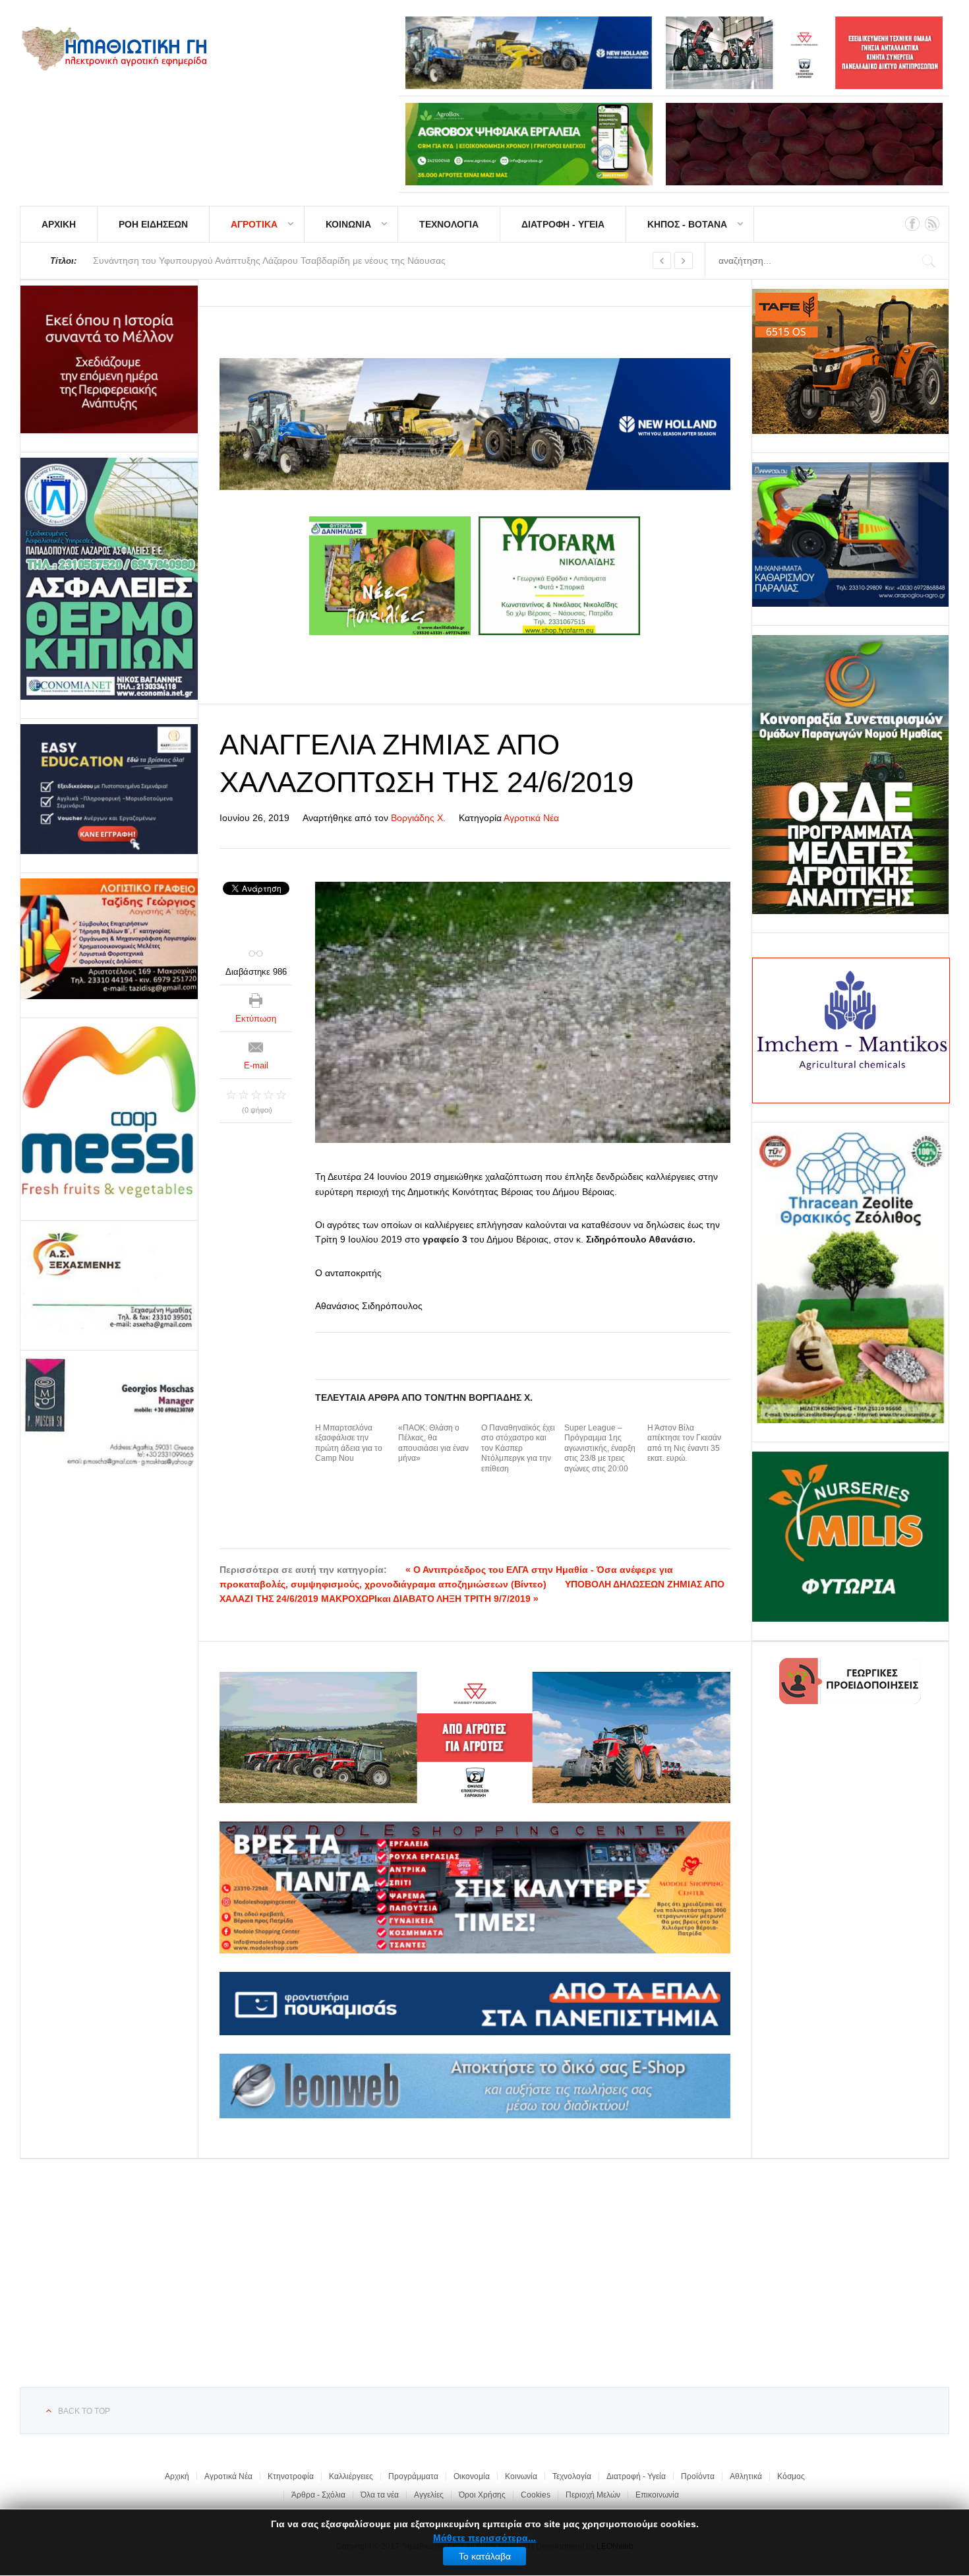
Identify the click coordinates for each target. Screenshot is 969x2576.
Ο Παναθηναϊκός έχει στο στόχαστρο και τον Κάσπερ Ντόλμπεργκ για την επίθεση (518, 1448)
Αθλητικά (746, 2476)
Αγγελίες (429, 2495)
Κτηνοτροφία (291, 2476)
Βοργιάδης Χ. (418, 818)
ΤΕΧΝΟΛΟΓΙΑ (449, 224)
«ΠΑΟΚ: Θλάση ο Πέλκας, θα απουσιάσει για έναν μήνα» (433, 1443)
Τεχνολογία (572, 2476)
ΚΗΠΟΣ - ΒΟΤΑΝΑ (687, 224)
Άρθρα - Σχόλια (318, 2495)
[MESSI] (109, 1113)
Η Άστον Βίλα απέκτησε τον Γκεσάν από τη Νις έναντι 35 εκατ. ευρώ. (684, 1443)
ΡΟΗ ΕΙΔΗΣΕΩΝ (153, 224)
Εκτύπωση (256, 1019)
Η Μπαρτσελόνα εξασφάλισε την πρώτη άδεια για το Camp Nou (349, 1443)
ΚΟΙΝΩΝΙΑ (348, 224)
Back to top (84, 2411)
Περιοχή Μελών (593, 2495)
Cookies (536, 2495)
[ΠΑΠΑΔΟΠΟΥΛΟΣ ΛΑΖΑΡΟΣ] (109, 579)
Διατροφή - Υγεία (636, 2476)
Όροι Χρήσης (482, 2495)
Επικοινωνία (657, 2495)
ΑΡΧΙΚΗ (59, 224)
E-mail (256, 1065)
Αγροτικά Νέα (531, 818)
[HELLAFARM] (109, 359)
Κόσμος (791, 2476)
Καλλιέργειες (351, 2476)
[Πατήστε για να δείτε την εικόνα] (523, 1012)
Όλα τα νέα (380, 2495)
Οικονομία (472, 2476)
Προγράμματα (413, 2476)
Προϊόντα (698, 2476)
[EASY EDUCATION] (109, 789)
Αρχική (177, 2476)
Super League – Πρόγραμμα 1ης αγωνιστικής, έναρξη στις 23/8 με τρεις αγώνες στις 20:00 (600, 1448)
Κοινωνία (521, 2476)
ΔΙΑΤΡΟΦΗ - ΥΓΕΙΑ (563, 224)
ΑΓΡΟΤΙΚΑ (254, 224)
